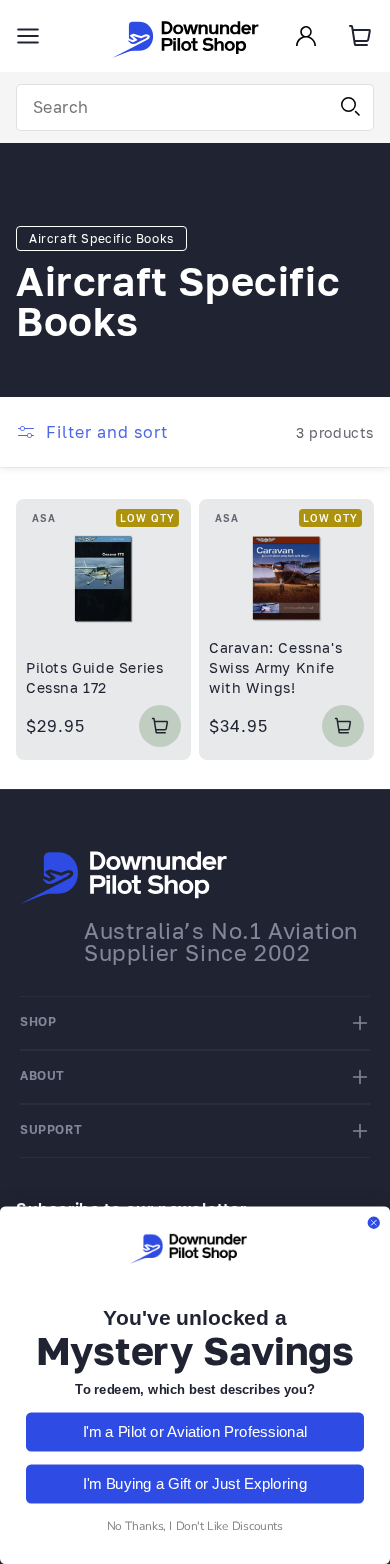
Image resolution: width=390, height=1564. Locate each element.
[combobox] (195, 107)
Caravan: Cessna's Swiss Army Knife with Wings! (275, 667)
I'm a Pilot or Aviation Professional (195, 1431)
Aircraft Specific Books (101, 238)
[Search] (351, 107)
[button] (28, 36)
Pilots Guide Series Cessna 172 (94, 677)
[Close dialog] (373, 1222)
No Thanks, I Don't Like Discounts (195, 1526)
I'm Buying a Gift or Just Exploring (195, 1483)
